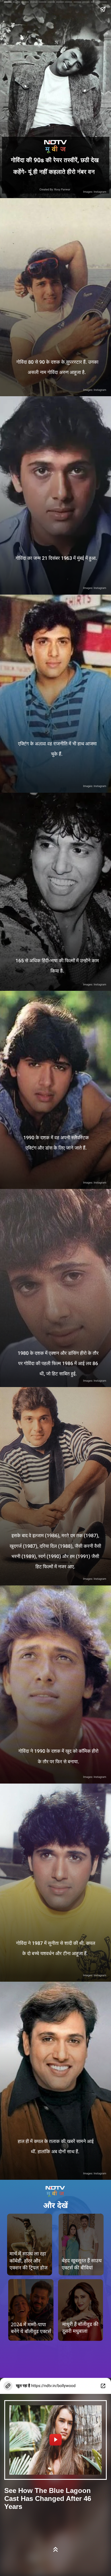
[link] (81, 2244)
